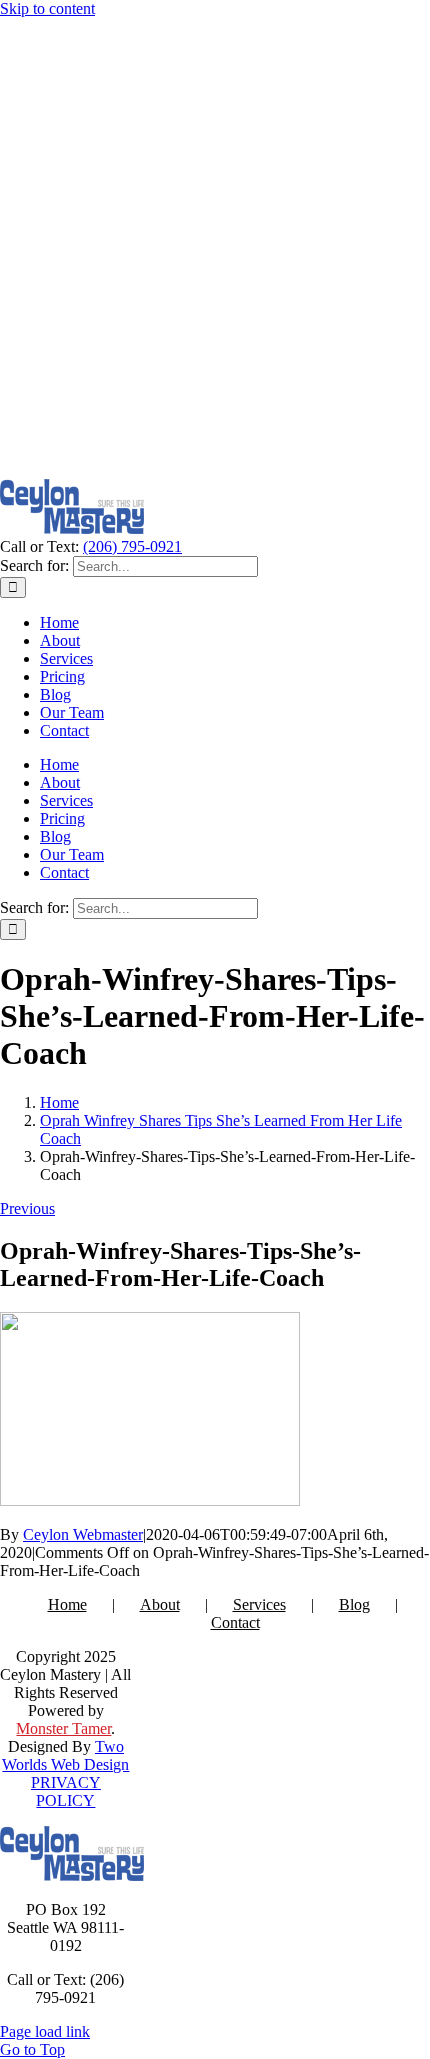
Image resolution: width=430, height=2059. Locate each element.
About (160, 1604)
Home (67, 1604)
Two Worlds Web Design (65, 1755)
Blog (354, 1604)
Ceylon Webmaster (83, 1534)
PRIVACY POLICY (66, 1791)
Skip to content (47, 8)
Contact (235, 1622)
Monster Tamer (63, 1728)
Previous (27, 1208)
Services (259, 1604)
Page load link (45, 2031)
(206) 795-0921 (132, 546)
